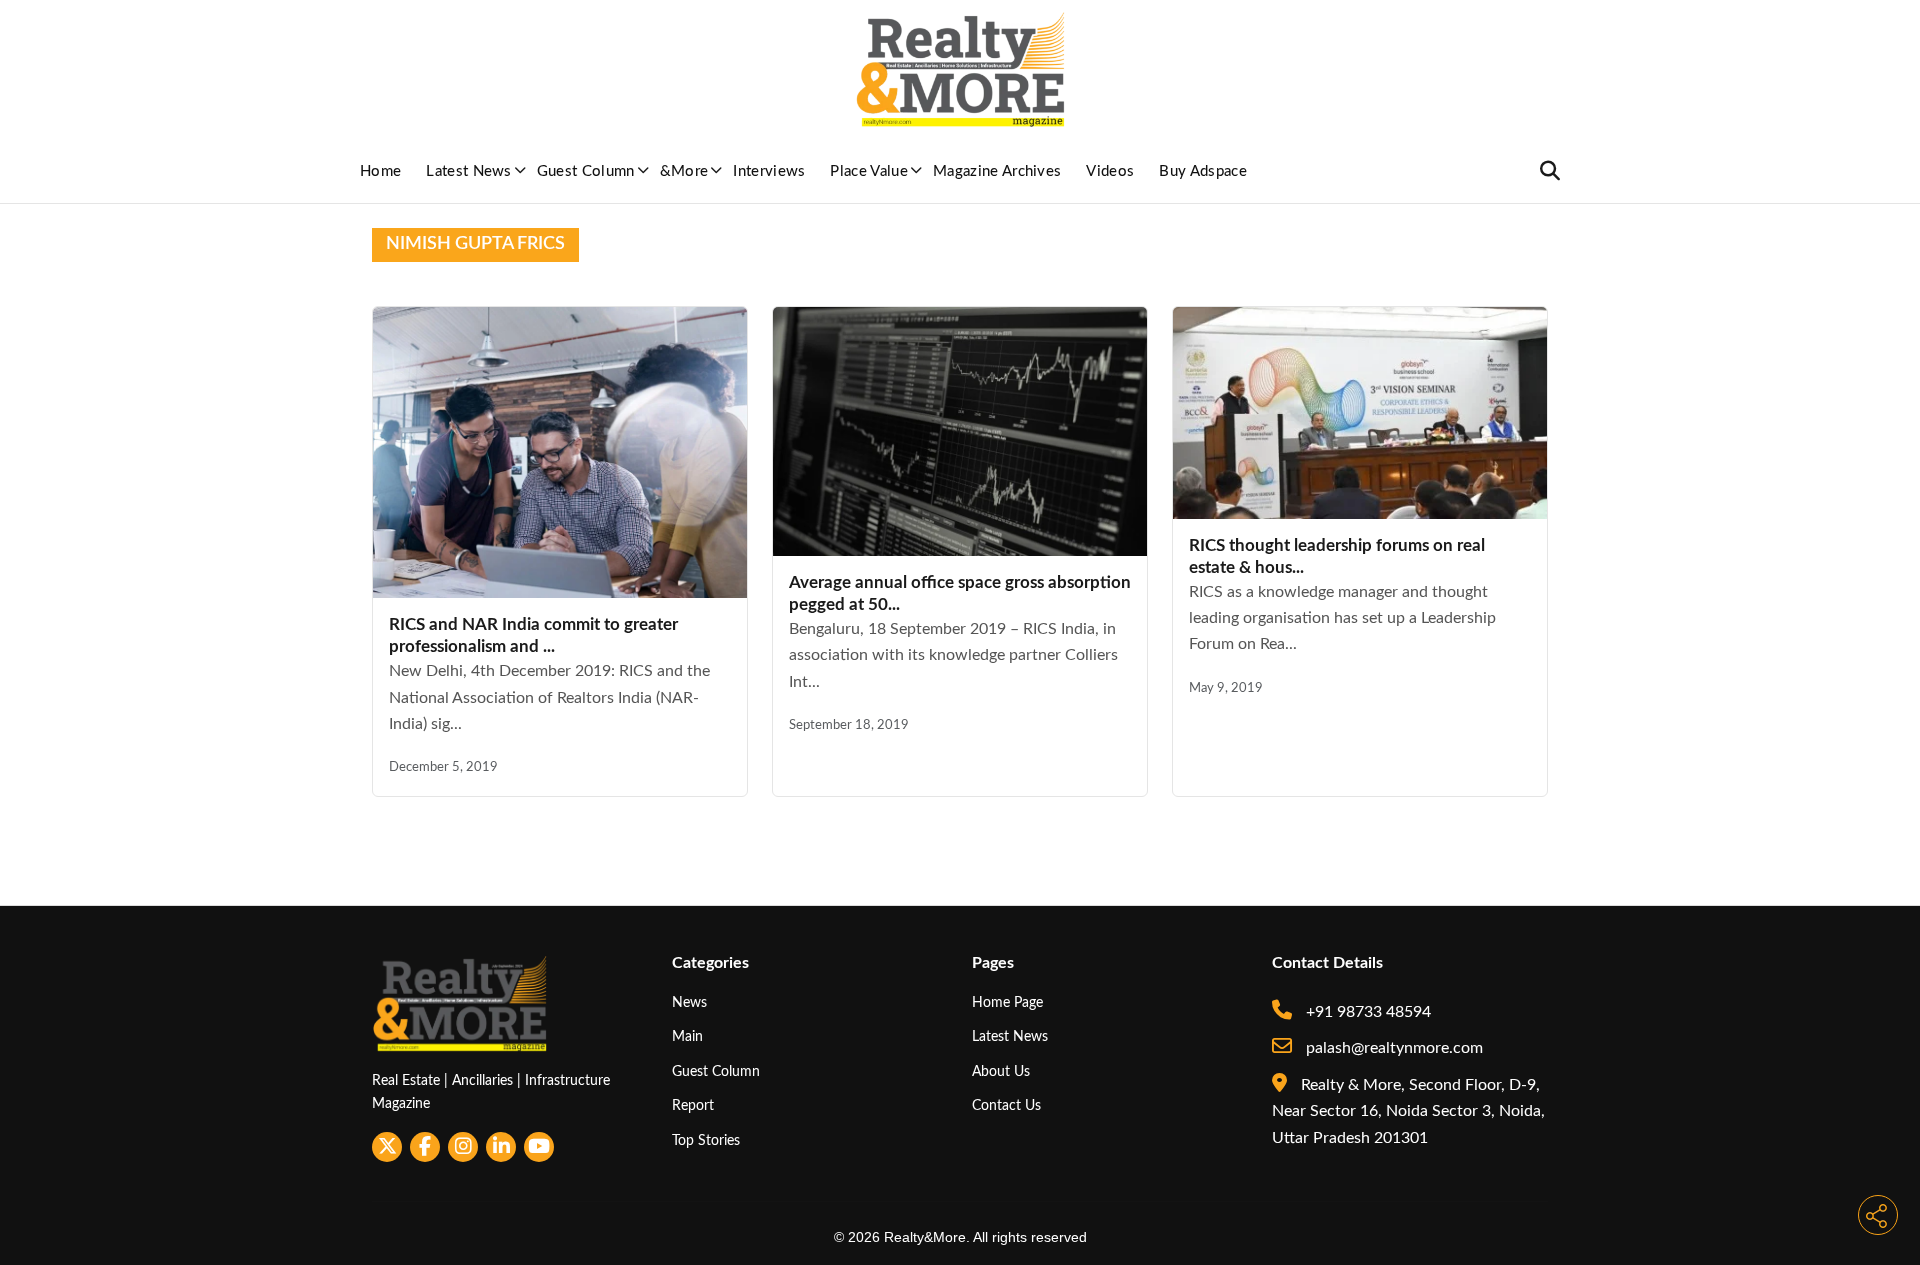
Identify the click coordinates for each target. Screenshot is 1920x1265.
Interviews (769, 171)
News (689, 1002)
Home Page (1007, 1002)
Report (693, 1105)
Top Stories (706, 1140)
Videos (1110, 171)
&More (684, 171)
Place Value (869, 171)
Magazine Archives (997, 171)
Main (687, 1036)
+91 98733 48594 (1366, 1012)
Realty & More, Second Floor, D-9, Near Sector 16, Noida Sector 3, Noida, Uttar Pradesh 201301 (1408, 1111)
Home (380, 171)
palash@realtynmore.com (1392, 1048)
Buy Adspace (1203, 171)
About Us (1001, 1071)
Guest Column (586, 171)
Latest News (469, 171)
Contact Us (1006, 1105)
